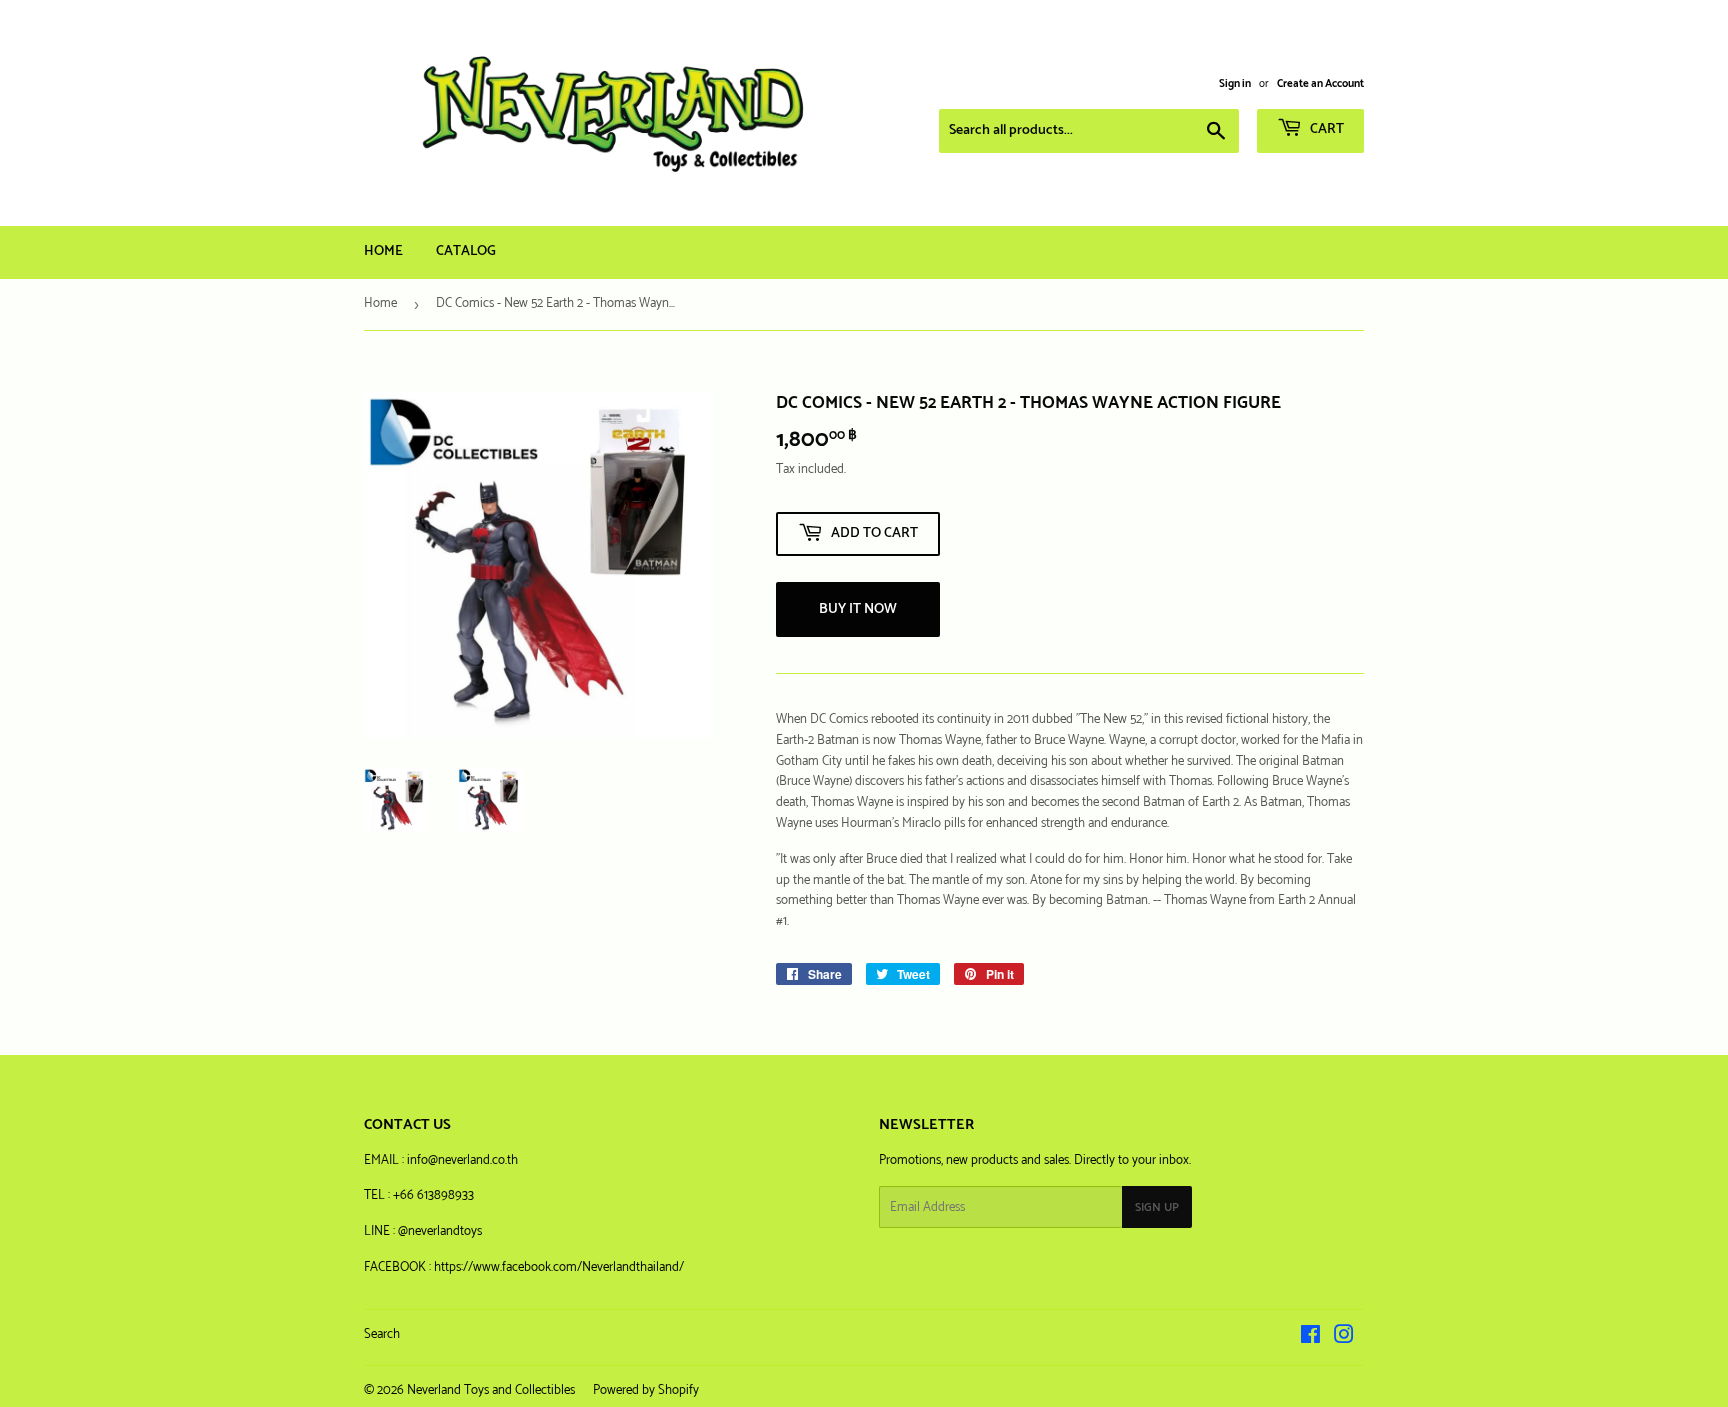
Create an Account (1320, 84)
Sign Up (1157, 1207)
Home (383, 251)
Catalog (466, 251)
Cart (1325, 129)
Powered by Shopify (646, 1390)
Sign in (1235, 84)
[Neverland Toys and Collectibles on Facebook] (1310, 1338)
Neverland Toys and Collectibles (491, 1390)
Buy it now (858, 609)
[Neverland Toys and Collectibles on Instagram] (1344, 1338)
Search (382, 1334)
